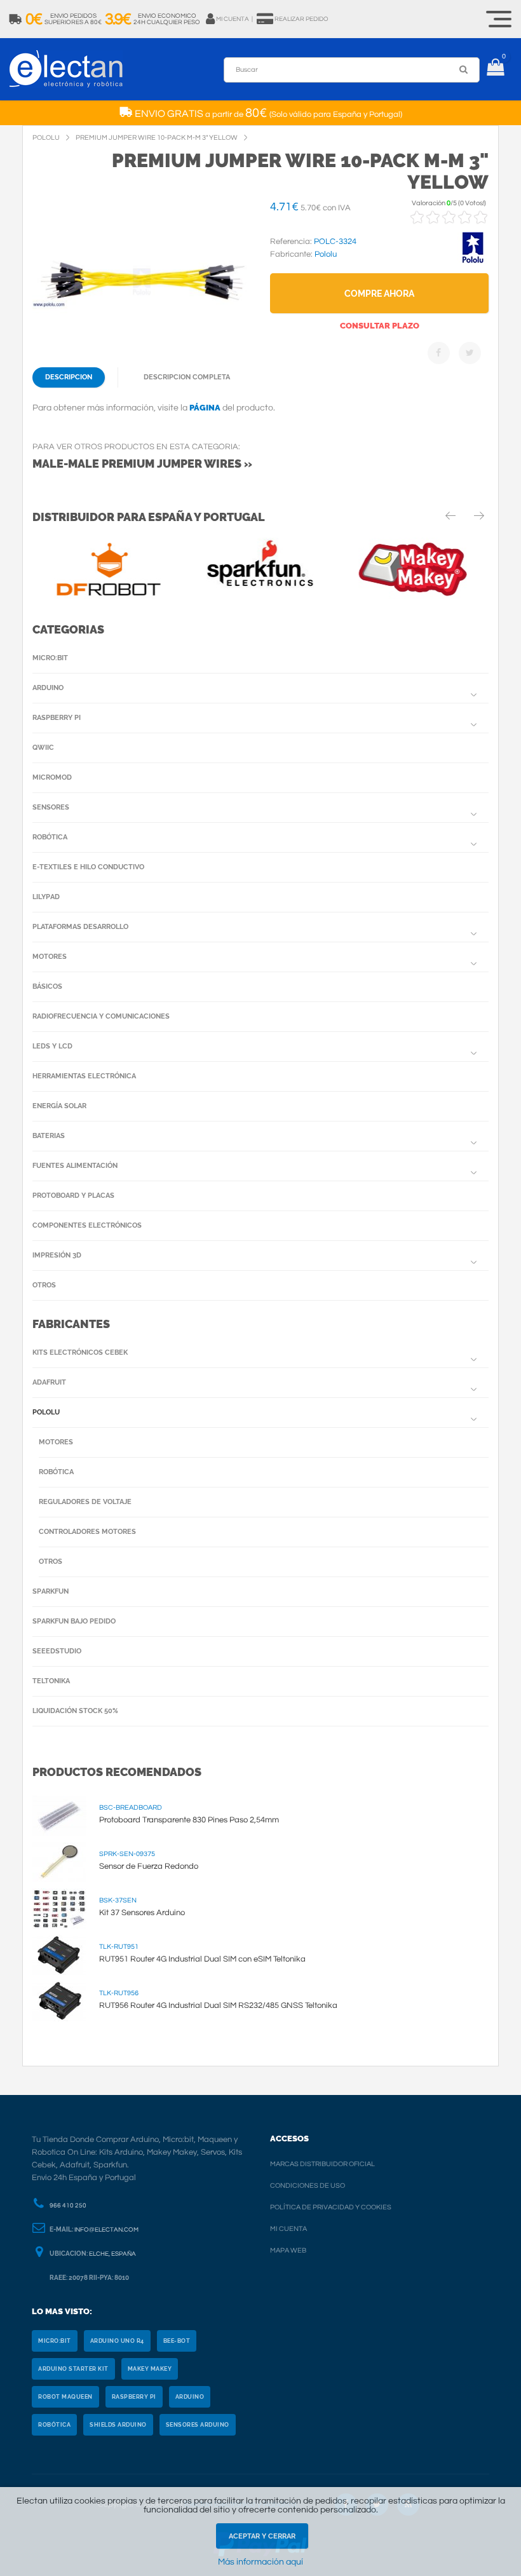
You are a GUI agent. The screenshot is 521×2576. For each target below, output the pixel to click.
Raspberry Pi (57, 718)
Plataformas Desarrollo (80, 927)
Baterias (49, 1136)
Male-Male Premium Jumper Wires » (142, 464)
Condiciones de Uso (308, 2186)
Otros (44, 1285)
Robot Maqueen (65, 2397)
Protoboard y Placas (73, 1196)
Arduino (48, 688)
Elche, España (112, 2254)
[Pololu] (473, 261)
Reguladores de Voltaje (85, 1502)
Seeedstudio (57, 1651)
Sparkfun (51, 1591)
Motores (50, 957)
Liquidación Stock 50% (75, 1711)
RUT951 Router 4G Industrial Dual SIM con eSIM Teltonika (202, 1959)
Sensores (51, 807)
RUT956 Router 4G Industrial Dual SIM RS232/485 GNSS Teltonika (218, 2005)
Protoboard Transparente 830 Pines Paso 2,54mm (189, 1820)
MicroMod (52, 777)
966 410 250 (68, 2206)
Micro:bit (50, 658)
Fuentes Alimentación (75, 1166)
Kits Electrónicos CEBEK (80, 1352)
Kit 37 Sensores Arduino (142, 1913)
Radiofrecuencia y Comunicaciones (101, 1016)
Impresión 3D (57, 1255)
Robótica (50, 837)
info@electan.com (106, 2230)
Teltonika (51, 1681)
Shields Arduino (118, 2425)
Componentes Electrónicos (87, 1225)
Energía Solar (59, 1106)
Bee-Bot (177, 2341)
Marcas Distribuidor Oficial (322, 2164)
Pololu (46, 1412)
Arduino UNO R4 (117, 2341)
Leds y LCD (52, 1046)
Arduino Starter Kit (73, 2369)
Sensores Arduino (198, 2425)
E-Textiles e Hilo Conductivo (88, 867)
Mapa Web (288, 2250)
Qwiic (43, 748)
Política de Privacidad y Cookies (331, 2207)
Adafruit (49, 1382)
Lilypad (46, 897)
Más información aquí (260, 2562)
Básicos (47, 986)
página (205, 408)
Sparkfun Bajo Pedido (74, 1621)
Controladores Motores (87, 1532)
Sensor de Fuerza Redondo (149, 1866)
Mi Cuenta (288, 2229)
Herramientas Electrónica (84, 1076)
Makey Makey (150, 2369)
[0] (495, 69)
